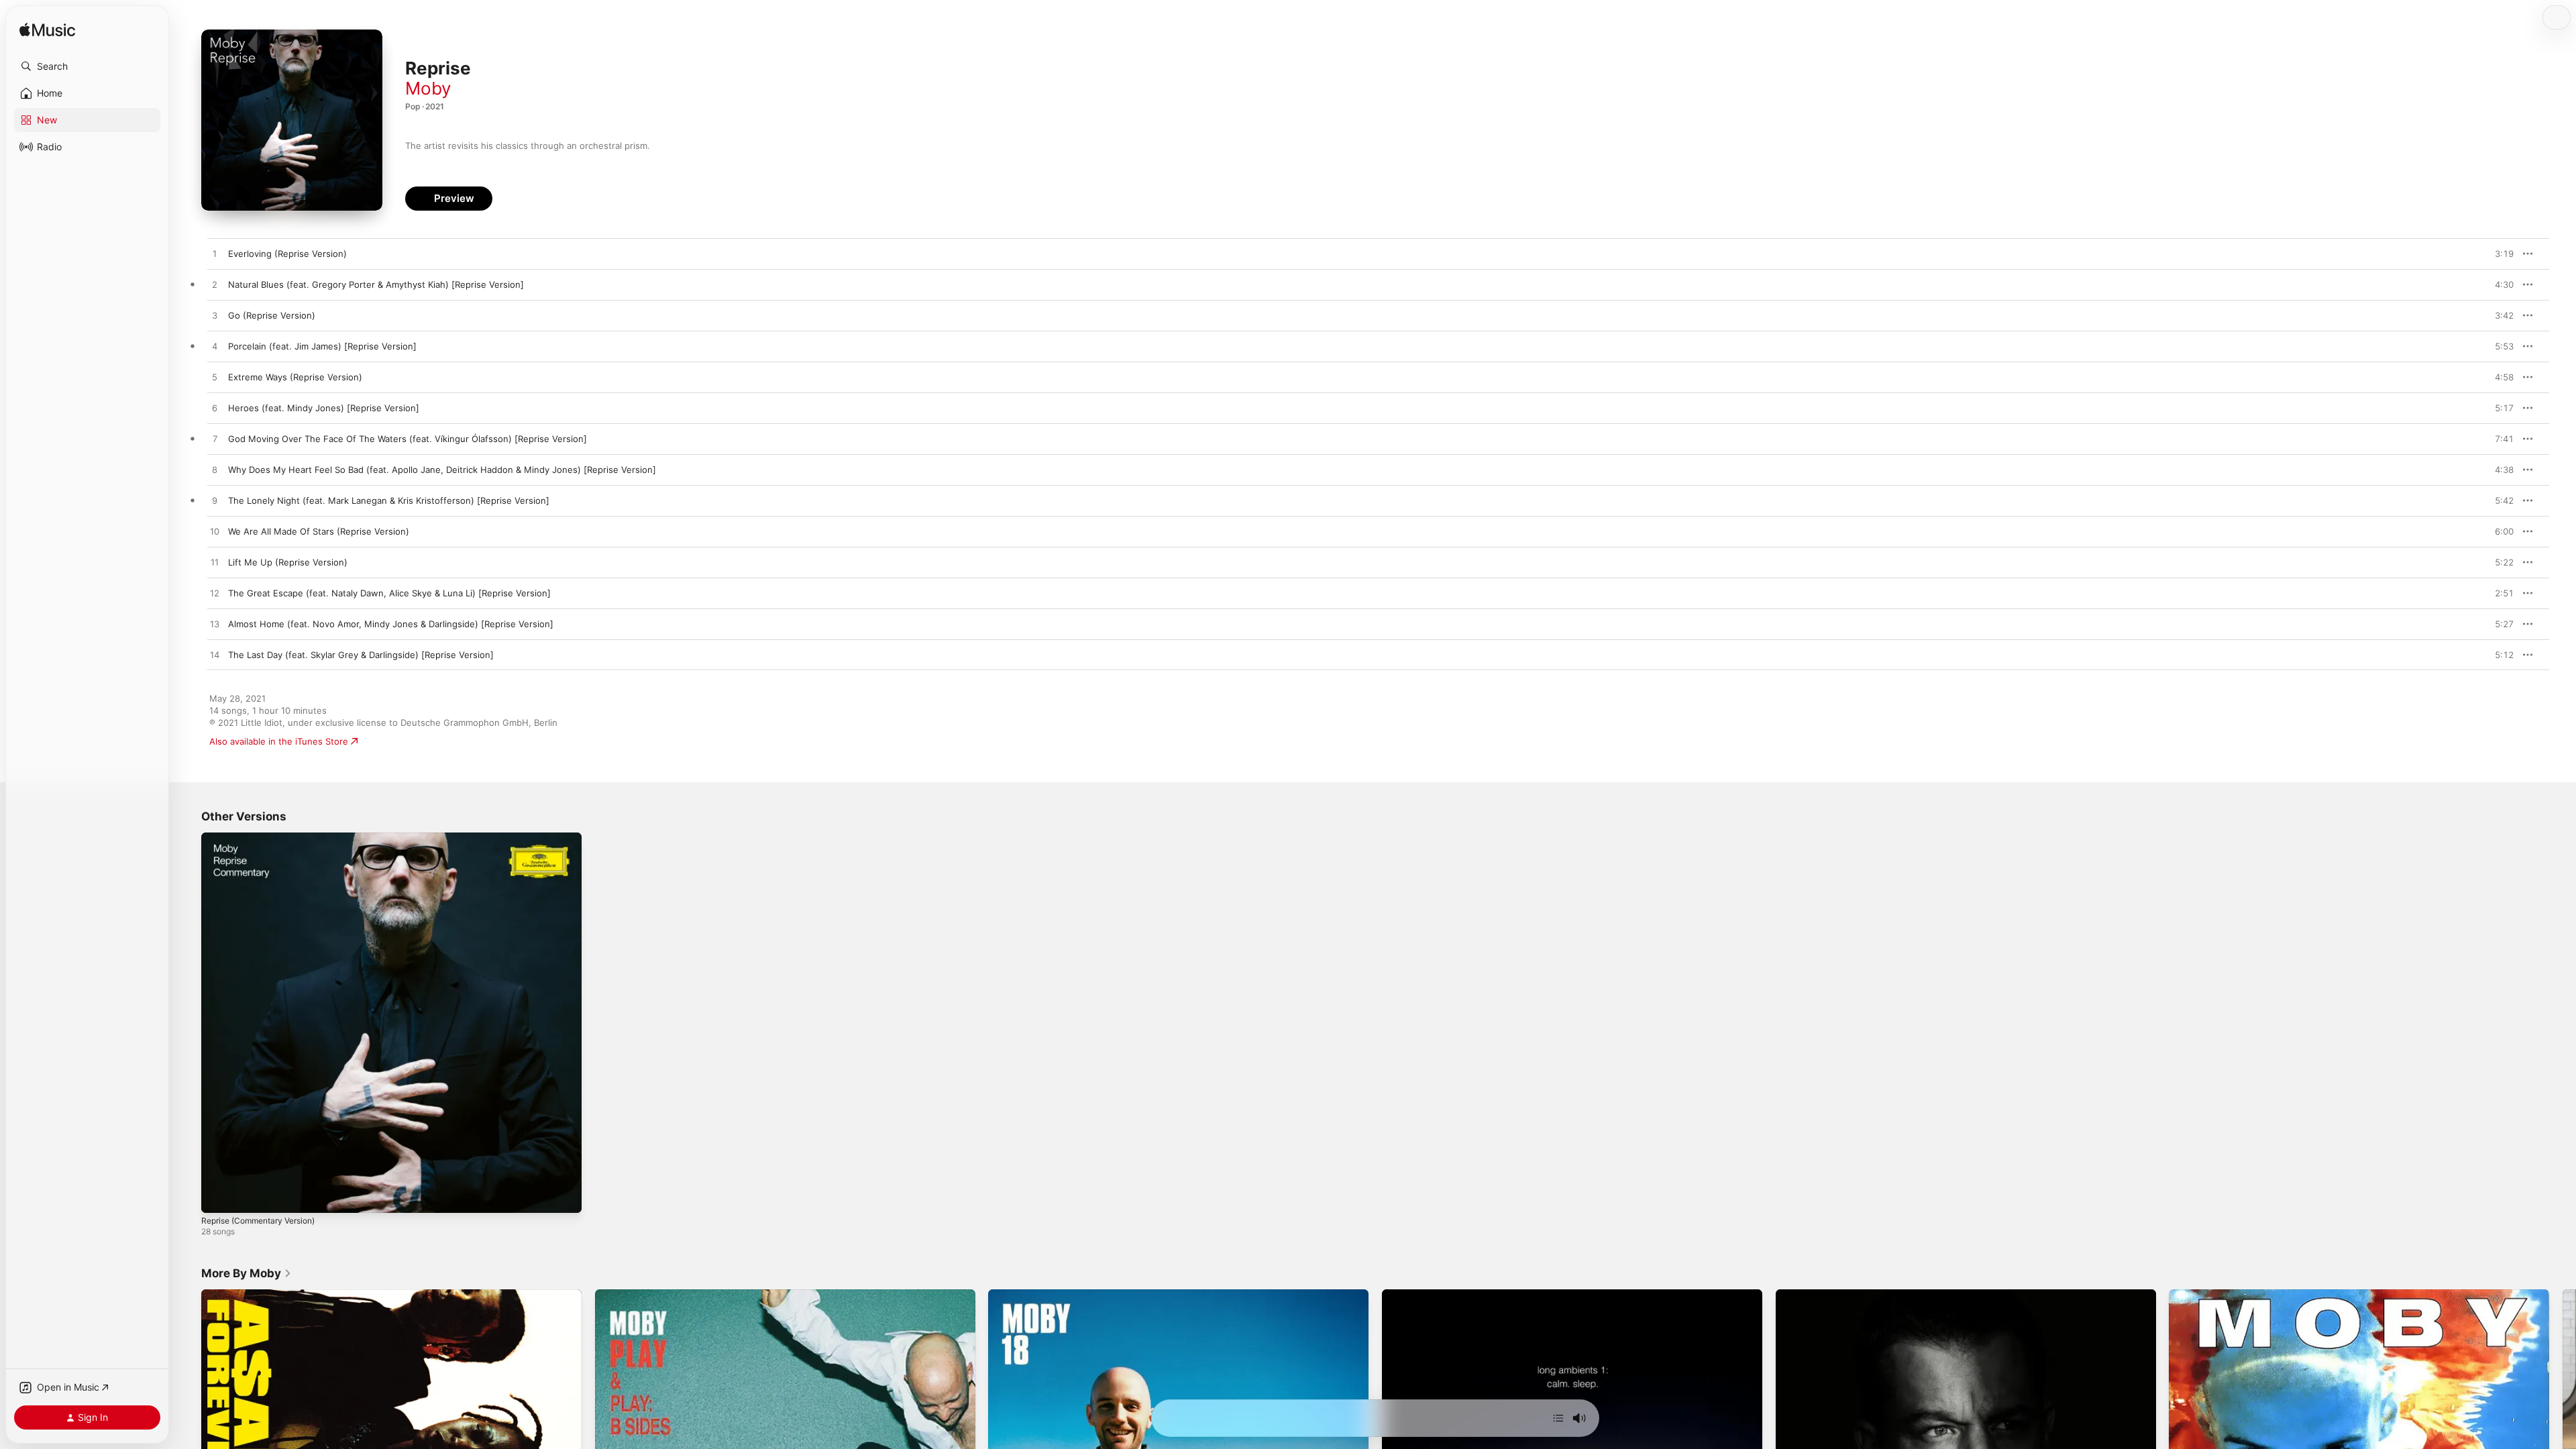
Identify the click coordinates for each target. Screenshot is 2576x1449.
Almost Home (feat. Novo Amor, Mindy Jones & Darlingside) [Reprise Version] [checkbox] (391, 624)
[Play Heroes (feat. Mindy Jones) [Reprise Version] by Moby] (215, 409)
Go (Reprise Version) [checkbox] (272, 315)
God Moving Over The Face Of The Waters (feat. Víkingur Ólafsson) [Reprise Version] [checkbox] (408, 439)
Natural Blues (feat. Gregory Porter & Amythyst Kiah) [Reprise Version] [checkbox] (376, 284)
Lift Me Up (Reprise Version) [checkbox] (288, 562)
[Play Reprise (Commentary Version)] (218, 1196)
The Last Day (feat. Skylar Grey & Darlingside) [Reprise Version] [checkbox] (361, 655)
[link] (247, 1273)
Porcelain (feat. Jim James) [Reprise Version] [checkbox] (322, 346)
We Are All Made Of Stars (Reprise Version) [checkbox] (319, 531)
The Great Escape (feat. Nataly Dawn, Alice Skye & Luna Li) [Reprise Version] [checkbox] (389, 593)
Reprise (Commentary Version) (265, 838)
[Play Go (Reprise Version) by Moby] (215, 316)
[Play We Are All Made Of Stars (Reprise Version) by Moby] (215, 532)
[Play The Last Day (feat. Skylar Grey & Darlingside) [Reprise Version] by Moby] (215, 655)
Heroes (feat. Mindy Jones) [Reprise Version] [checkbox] (324, 408)
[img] (47, 31)
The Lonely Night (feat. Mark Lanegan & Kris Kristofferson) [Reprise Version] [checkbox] (389, 500)
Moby (428, 88)
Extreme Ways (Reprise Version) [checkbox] (295, 377)
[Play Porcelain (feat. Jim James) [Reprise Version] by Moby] (215, 347)
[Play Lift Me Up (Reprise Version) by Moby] (215, 563)
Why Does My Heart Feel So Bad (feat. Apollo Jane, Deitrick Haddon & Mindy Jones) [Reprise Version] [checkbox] (442, 470)
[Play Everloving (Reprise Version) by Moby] (215, 254)
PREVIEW (2499, 254)
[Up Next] (1558, 1418)
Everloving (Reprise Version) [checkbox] (287, 254)
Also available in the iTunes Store (279, 741)
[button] (87, 66)
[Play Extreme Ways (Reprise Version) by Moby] (215, 378)
